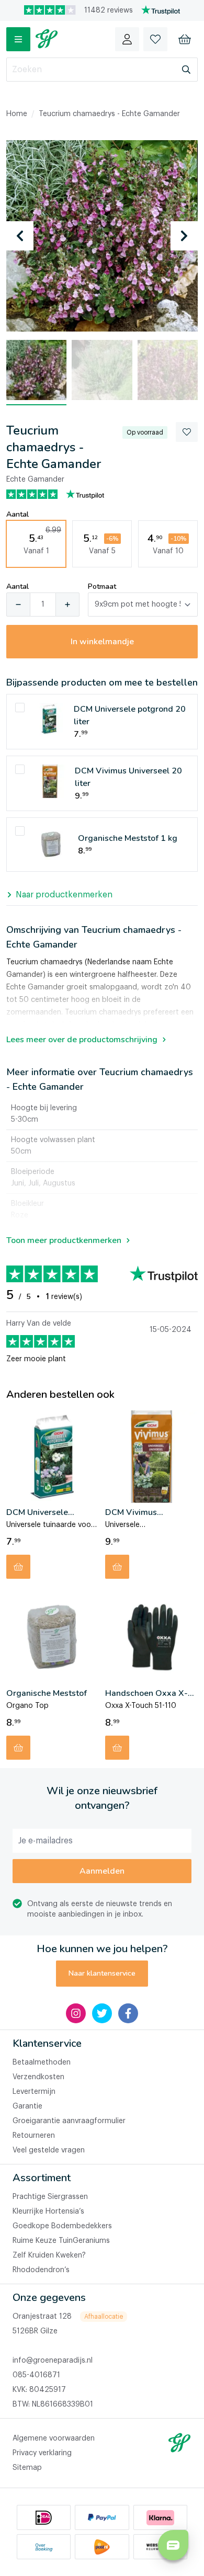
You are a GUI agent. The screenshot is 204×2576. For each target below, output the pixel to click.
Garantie (27, 2106)
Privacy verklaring (42, 2453)
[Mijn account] (127, 39)
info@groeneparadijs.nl (53, 2361)
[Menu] (18, 39)
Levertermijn (34, 2092)
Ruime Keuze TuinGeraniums (61, 2241)
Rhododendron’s (41, 2270)
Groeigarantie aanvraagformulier (69, 2121)
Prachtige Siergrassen (50, 2197)
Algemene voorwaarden (54, 2438)
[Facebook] (128, 2013)
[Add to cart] (18, 1567)
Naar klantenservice (102, 1973)
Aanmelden (102, 1871)
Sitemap (27, 2468)
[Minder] (18, 605)
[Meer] (67, 605)
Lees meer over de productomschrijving (82, 1040)
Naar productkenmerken (64, 895)
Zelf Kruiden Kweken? (49, 2255)
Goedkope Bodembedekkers (62, 2226)
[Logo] (47, 39)
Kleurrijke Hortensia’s (48, 2212)
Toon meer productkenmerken (64, 1240)
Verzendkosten (38, 2077)
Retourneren (34, 2136)
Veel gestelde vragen (49, 2150)
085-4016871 (36, 2375)
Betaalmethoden (42, 2062)
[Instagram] (76, 2013)
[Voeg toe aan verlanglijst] (187, 432)
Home (17, 114)
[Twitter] (102, 2013)
